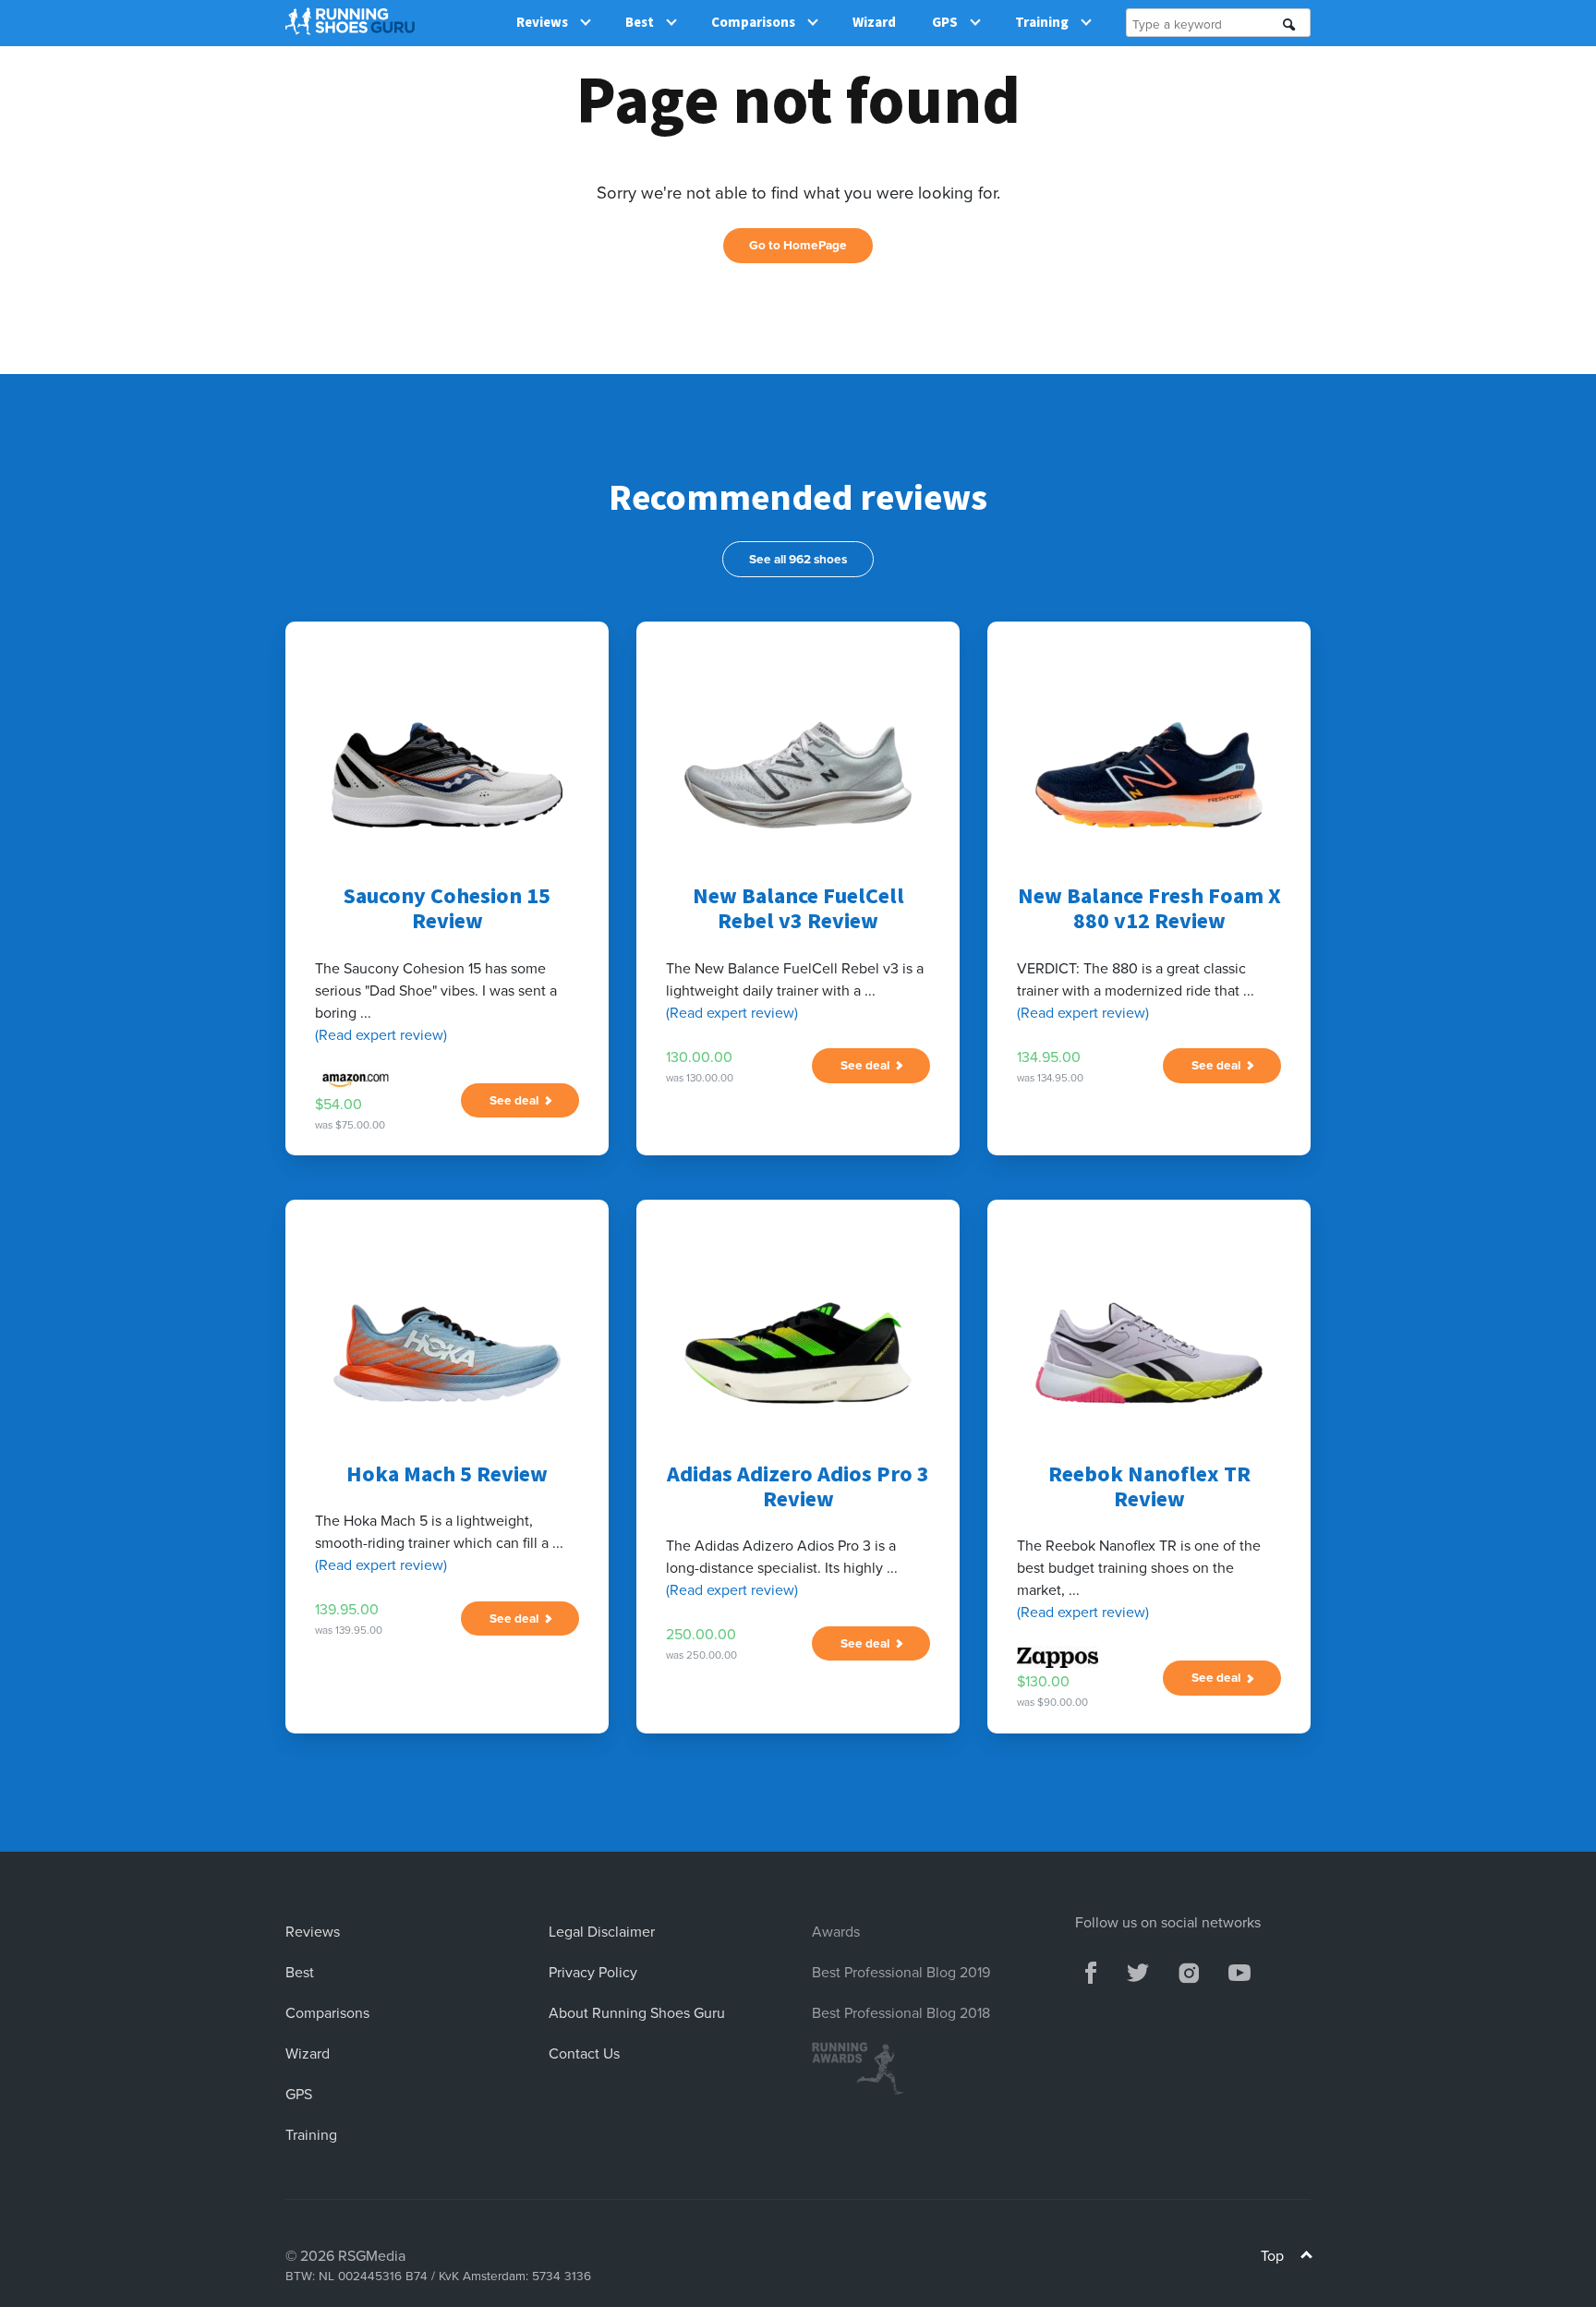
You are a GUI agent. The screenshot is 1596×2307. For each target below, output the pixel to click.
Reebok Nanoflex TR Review (1149, 1487)
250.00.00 (701, 1634)
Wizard (874, 23)
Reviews (542, 23)
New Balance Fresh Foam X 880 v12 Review (1149, 909)
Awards (836, 1931)
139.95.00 (347, 1609)
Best (640, 23)
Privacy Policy (593, 1972)
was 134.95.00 (1050, 1078)
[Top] (1306, 2258)
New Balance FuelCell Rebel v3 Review (798, 909)
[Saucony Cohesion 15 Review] (447, 775)
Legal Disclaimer (602, 1931)
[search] (1289, 24)
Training (1042, 23)
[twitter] (1138, 1970)
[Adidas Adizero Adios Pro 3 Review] (798, 1353)
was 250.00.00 (701, 1655)
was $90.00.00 (1052, 1702)
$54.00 (339, 1104)
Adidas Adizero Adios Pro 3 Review (798, 1487)
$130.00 (1043, 1681)
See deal (517, 1100)
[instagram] (1188, 1970)
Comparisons (753, 23)
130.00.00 (699, 1057)
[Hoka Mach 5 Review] (447, 1353)
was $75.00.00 (350, 1125)
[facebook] (1091, 1970)
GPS (945, 23)
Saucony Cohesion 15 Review (447, 909)
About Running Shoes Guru (637, 2012)
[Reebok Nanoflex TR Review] (1149, 1353)
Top (1274, 2255)
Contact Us (584, 2053)
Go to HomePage (798, 245)
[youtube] (1239, 1970)
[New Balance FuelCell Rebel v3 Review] (798, 775)
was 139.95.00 (349, 1630)
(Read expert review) (381, 1034)
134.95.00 (1049, 1057)
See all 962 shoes (798, 559)
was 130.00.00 (700, 1078)
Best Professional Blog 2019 (901, 1972)
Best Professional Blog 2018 (901, 2012)
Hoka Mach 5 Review (447, 1474)
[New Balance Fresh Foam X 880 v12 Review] (1149, 775)
